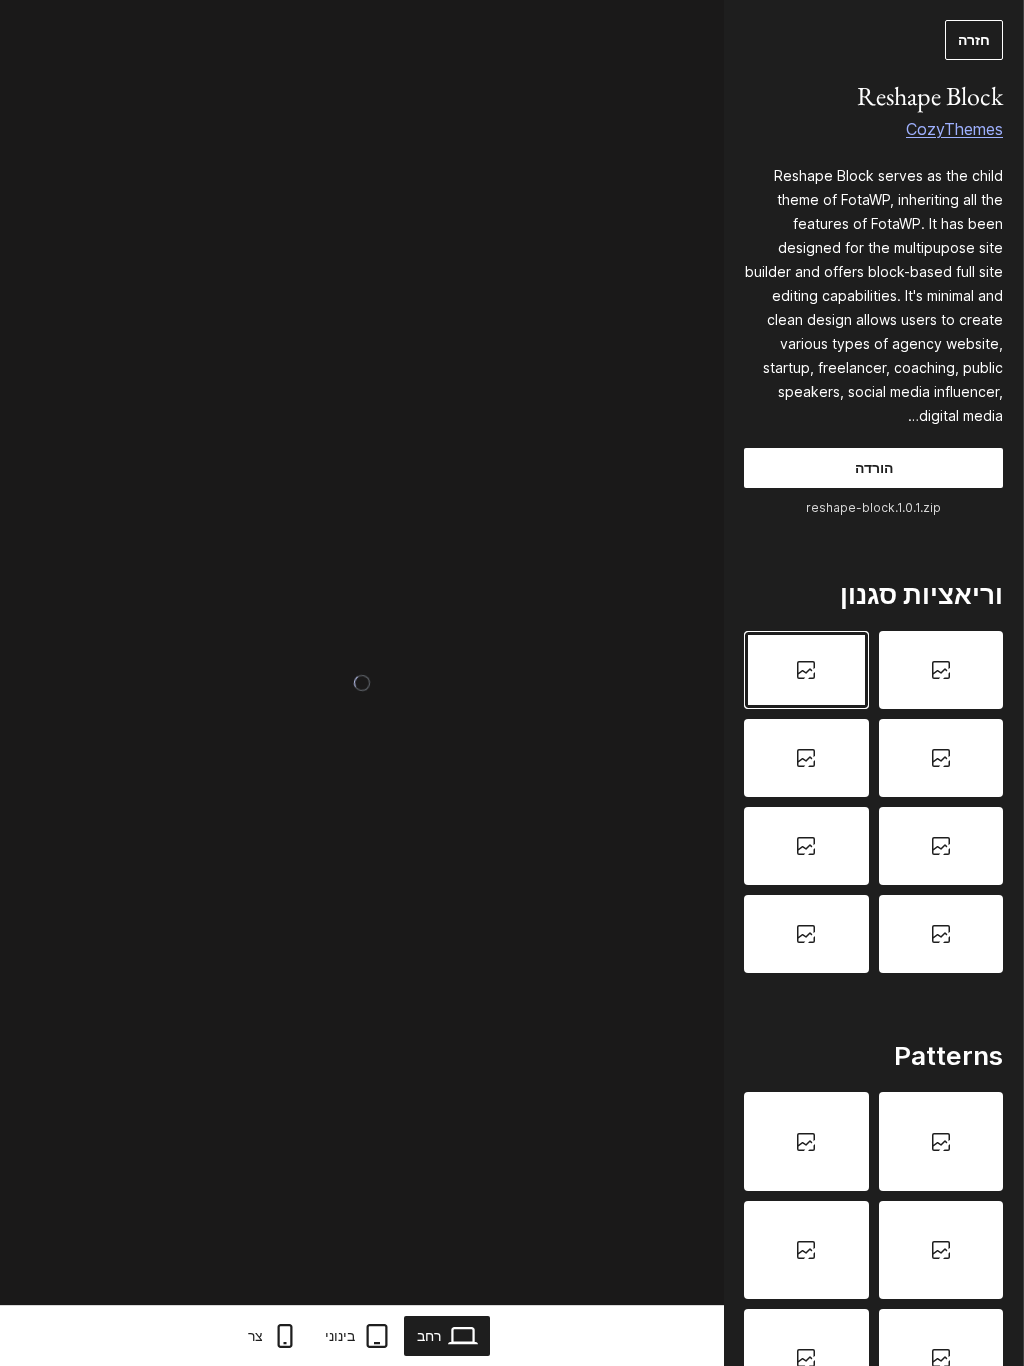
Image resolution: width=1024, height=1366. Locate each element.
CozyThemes (954, 129)
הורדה (874, 467)
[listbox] (873, 801)
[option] (941, 670)
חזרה (974, 39)
